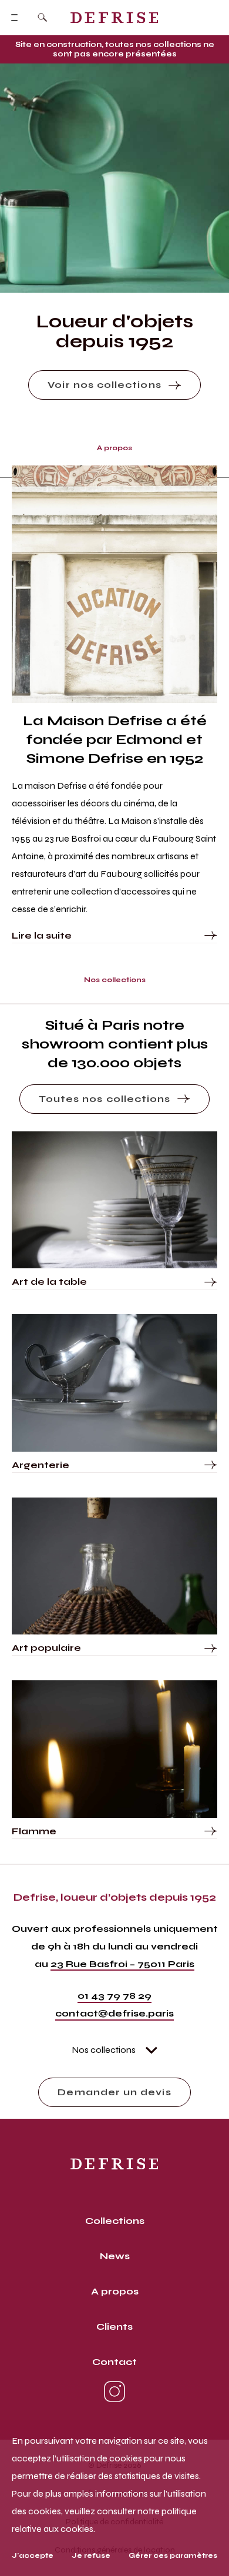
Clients (114, 2327)
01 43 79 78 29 (114, 1996)
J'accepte (33, 2555)
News (115, 2256)
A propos (115, 2291)
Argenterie (41, 1465)
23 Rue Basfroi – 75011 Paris (122, 1964)
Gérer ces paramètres (173, 2555)
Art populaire (46, 1648)
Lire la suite (42, 935)
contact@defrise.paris (114, 2013)
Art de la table (49, 1282)
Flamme (34, 1831)
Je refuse (91, 2555)
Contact (114, 2362)
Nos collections (104, 2050)
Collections (115, 2221)
